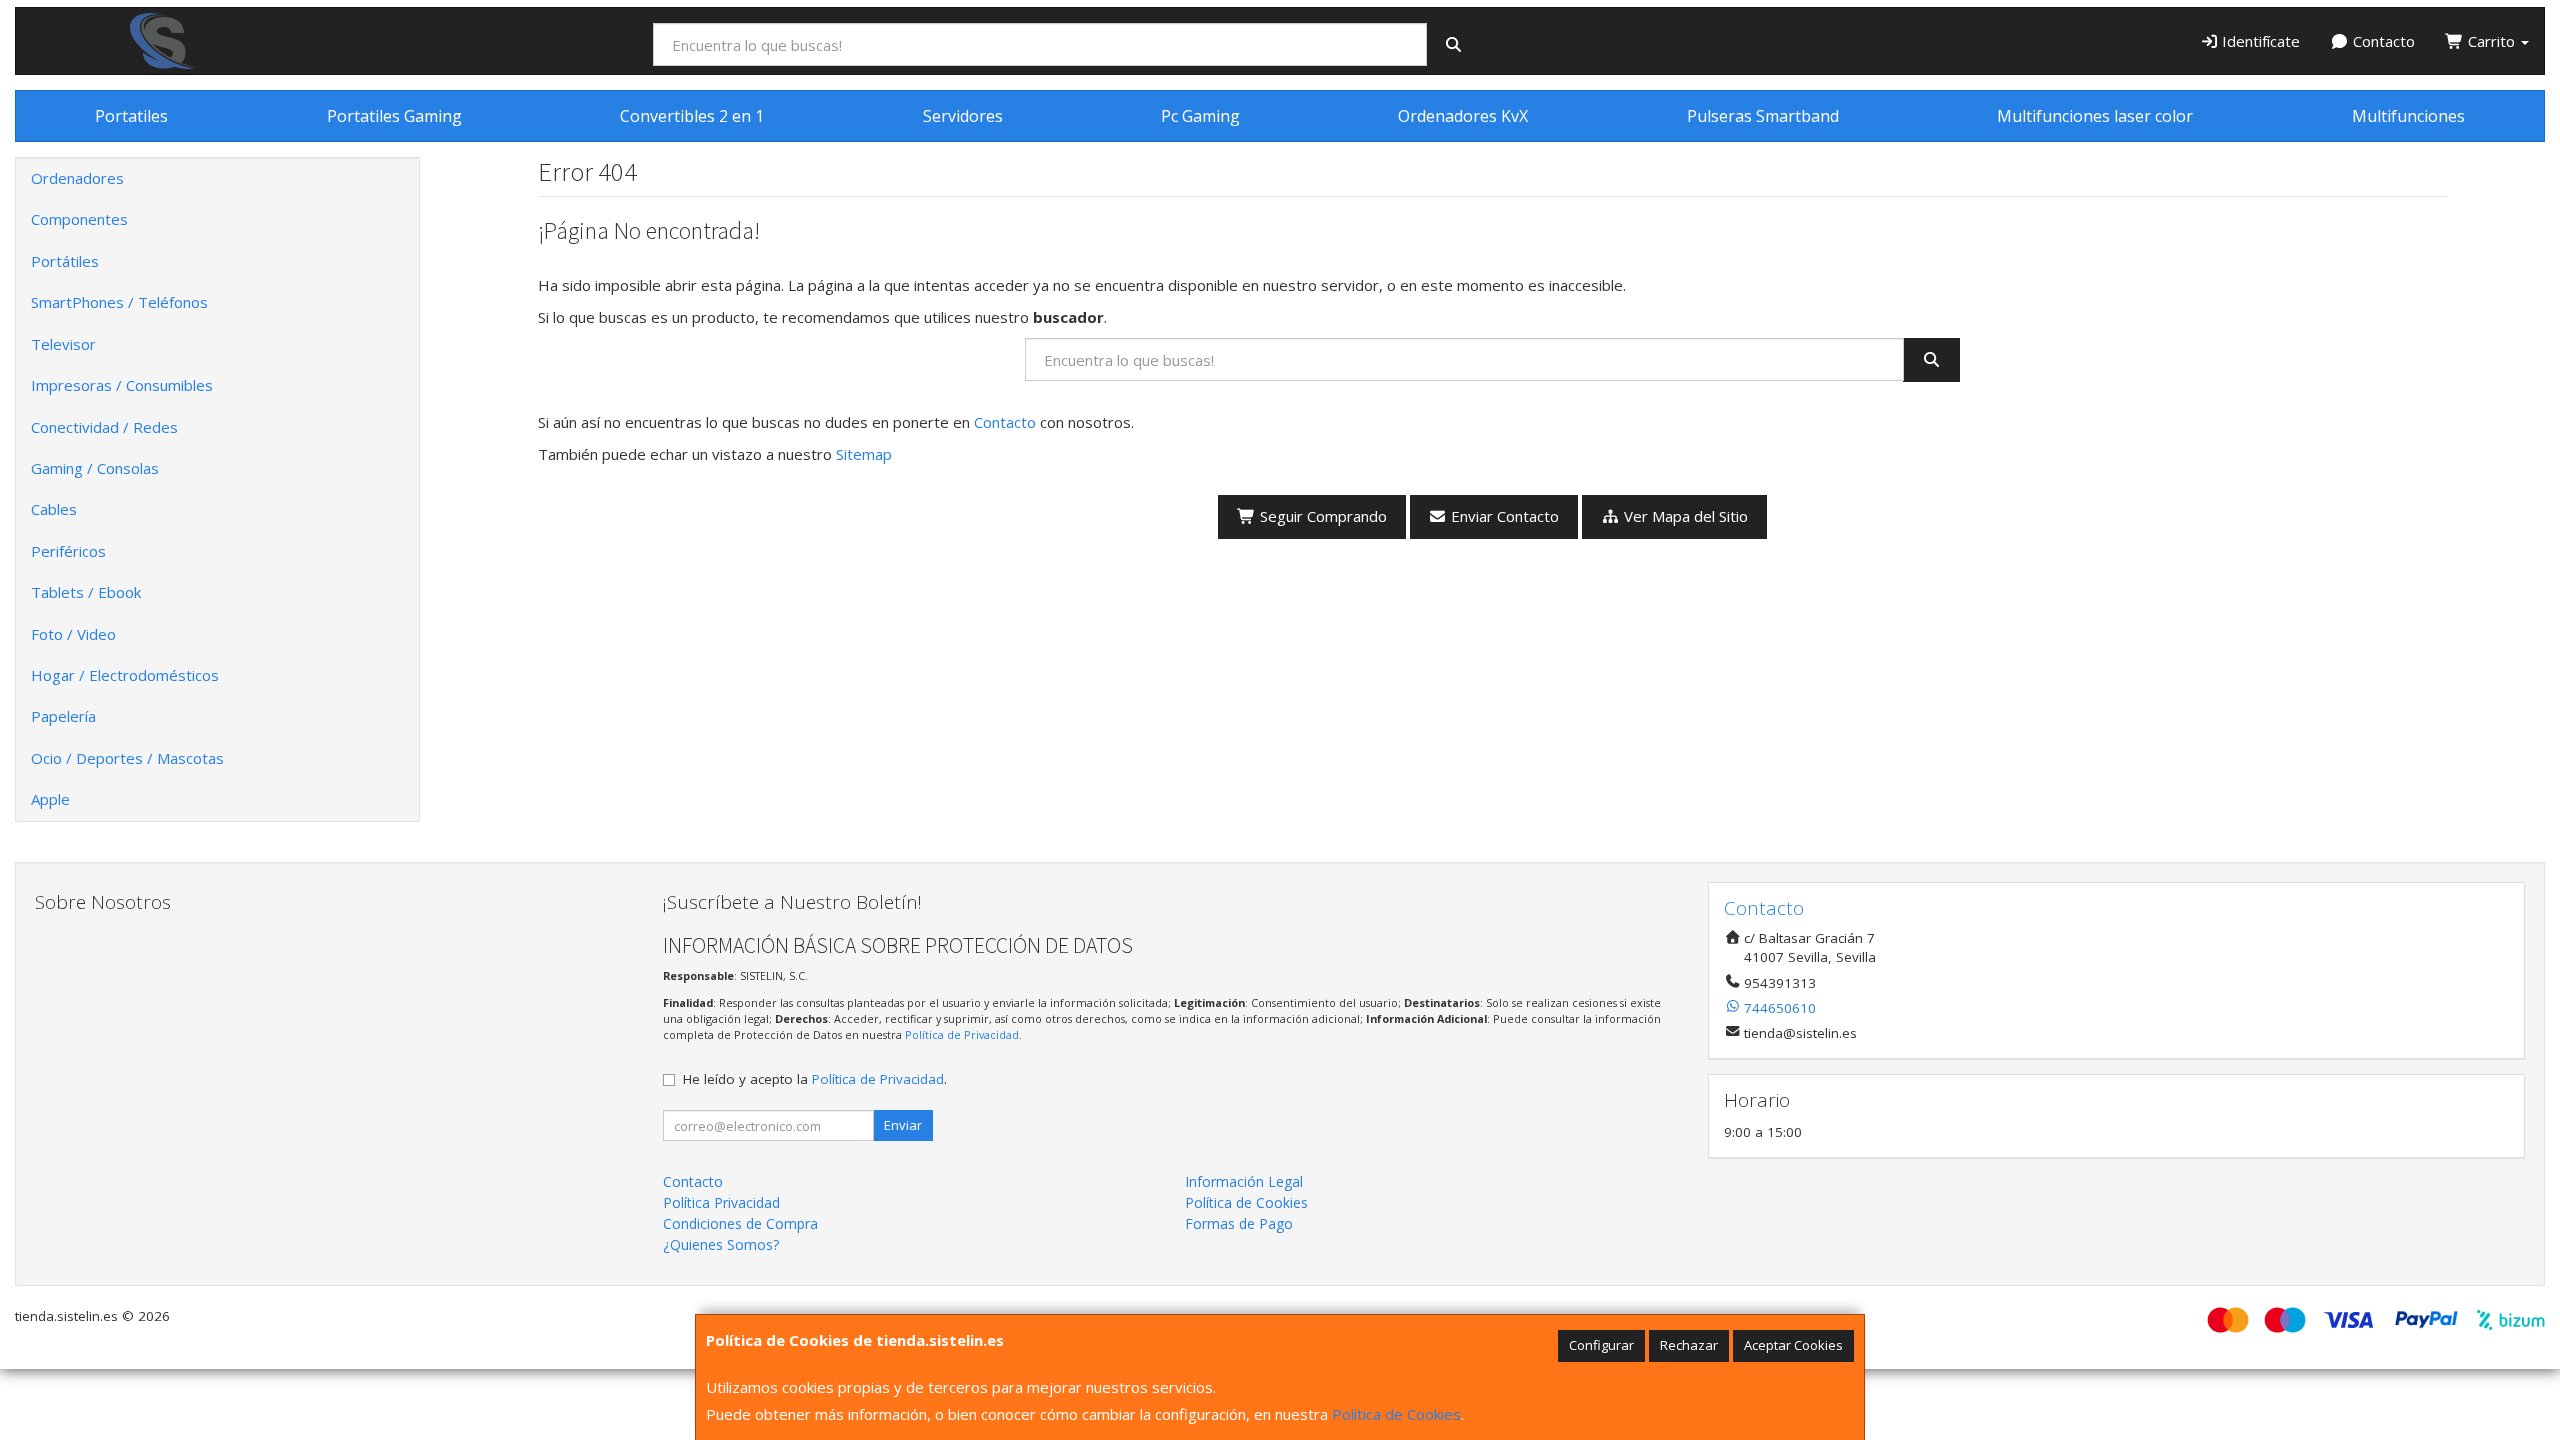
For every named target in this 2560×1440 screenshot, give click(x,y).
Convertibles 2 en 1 (692, 116)
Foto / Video (73, 634)
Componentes (79, 219)
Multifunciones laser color (2095, 116)
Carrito (2491, 41)
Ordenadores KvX (1463, 116)
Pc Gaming (1200, 116)
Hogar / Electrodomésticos (125, 675)
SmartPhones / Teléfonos (119, 302)
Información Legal (1244, 1181)
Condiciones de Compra (740, 1223)
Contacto (2382, 41)
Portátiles (65, 261)
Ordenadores (77, 178)
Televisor (63, 344)
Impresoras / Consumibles (122, 385)
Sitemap (864, 454)
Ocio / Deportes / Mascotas (127, 758)
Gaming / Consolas (95, 468)
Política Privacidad (721, 1202)
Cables (54, 509)
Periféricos (68, 551)
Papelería (63, 716)
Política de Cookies (1396, 1414)
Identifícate (2259, 41)
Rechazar (1689, 1345)
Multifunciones (2408, 116)
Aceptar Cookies (1793, 1345)
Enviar (903, 1125)
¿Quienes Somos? (721, 1244)
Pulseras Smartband (1763, 116)
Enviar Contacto (1503, 516)
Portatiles (131, 116)
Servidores (963, 116)
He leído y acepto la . (815, 1079)
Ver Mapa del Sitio (1684, 516)
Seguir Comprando (1321, 516)
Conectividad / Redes (104, 427)
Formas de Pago (1239, 1223)
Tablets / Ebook (86, 592)
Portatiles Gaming (394, 116)
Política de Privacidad (962, 1034)
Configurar (1601, 1345)
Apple (50, 799)
